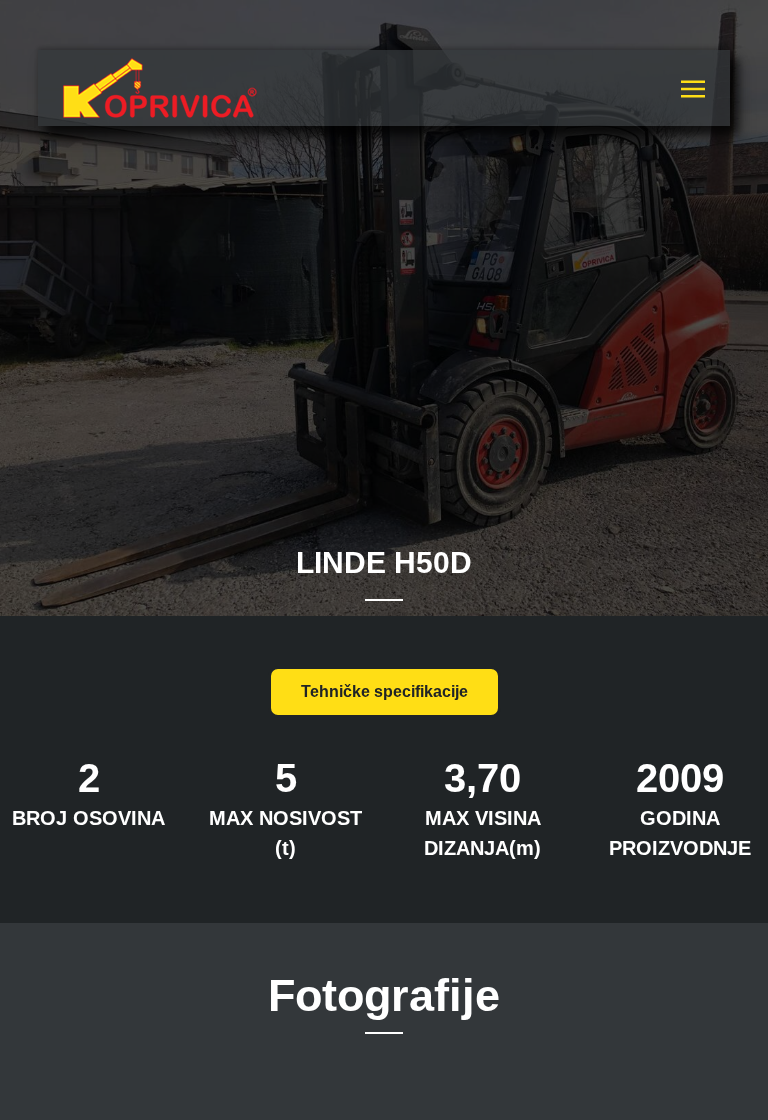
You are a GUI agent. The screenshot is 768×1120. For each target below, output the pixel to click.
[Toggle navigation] (693, 87)
